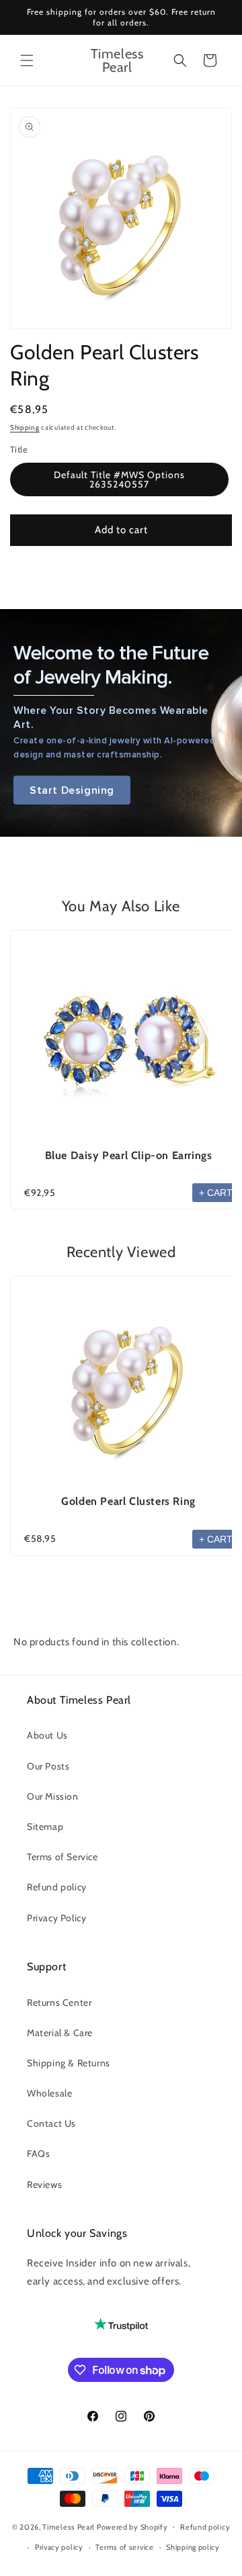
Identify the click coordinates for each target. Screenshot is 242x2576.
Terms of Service (63, 1857)
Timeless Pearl (69, 2526)
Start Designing (72, 790)
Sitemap (45, 1827)
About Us (47, 1735)
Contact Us (51, 2123)
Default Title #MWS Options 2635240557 (119, 479)
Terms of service (124, 2547)
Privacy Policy (56, 1918)
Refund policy (57, 1887)
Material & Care (60, 2033)
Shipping (25, 427)
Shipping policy (193, 2547)
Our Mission (53, 1796)
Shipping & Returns (69, 2063)
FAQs (38, 2154)
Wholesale (49, 2093)
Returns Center (59, 2003)
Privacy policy (59, 2547)
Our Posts (48, 1766)
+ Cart (216, 1193)
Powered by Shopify (132, 2526)
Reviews (44, 2184)
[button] (27, 60)
